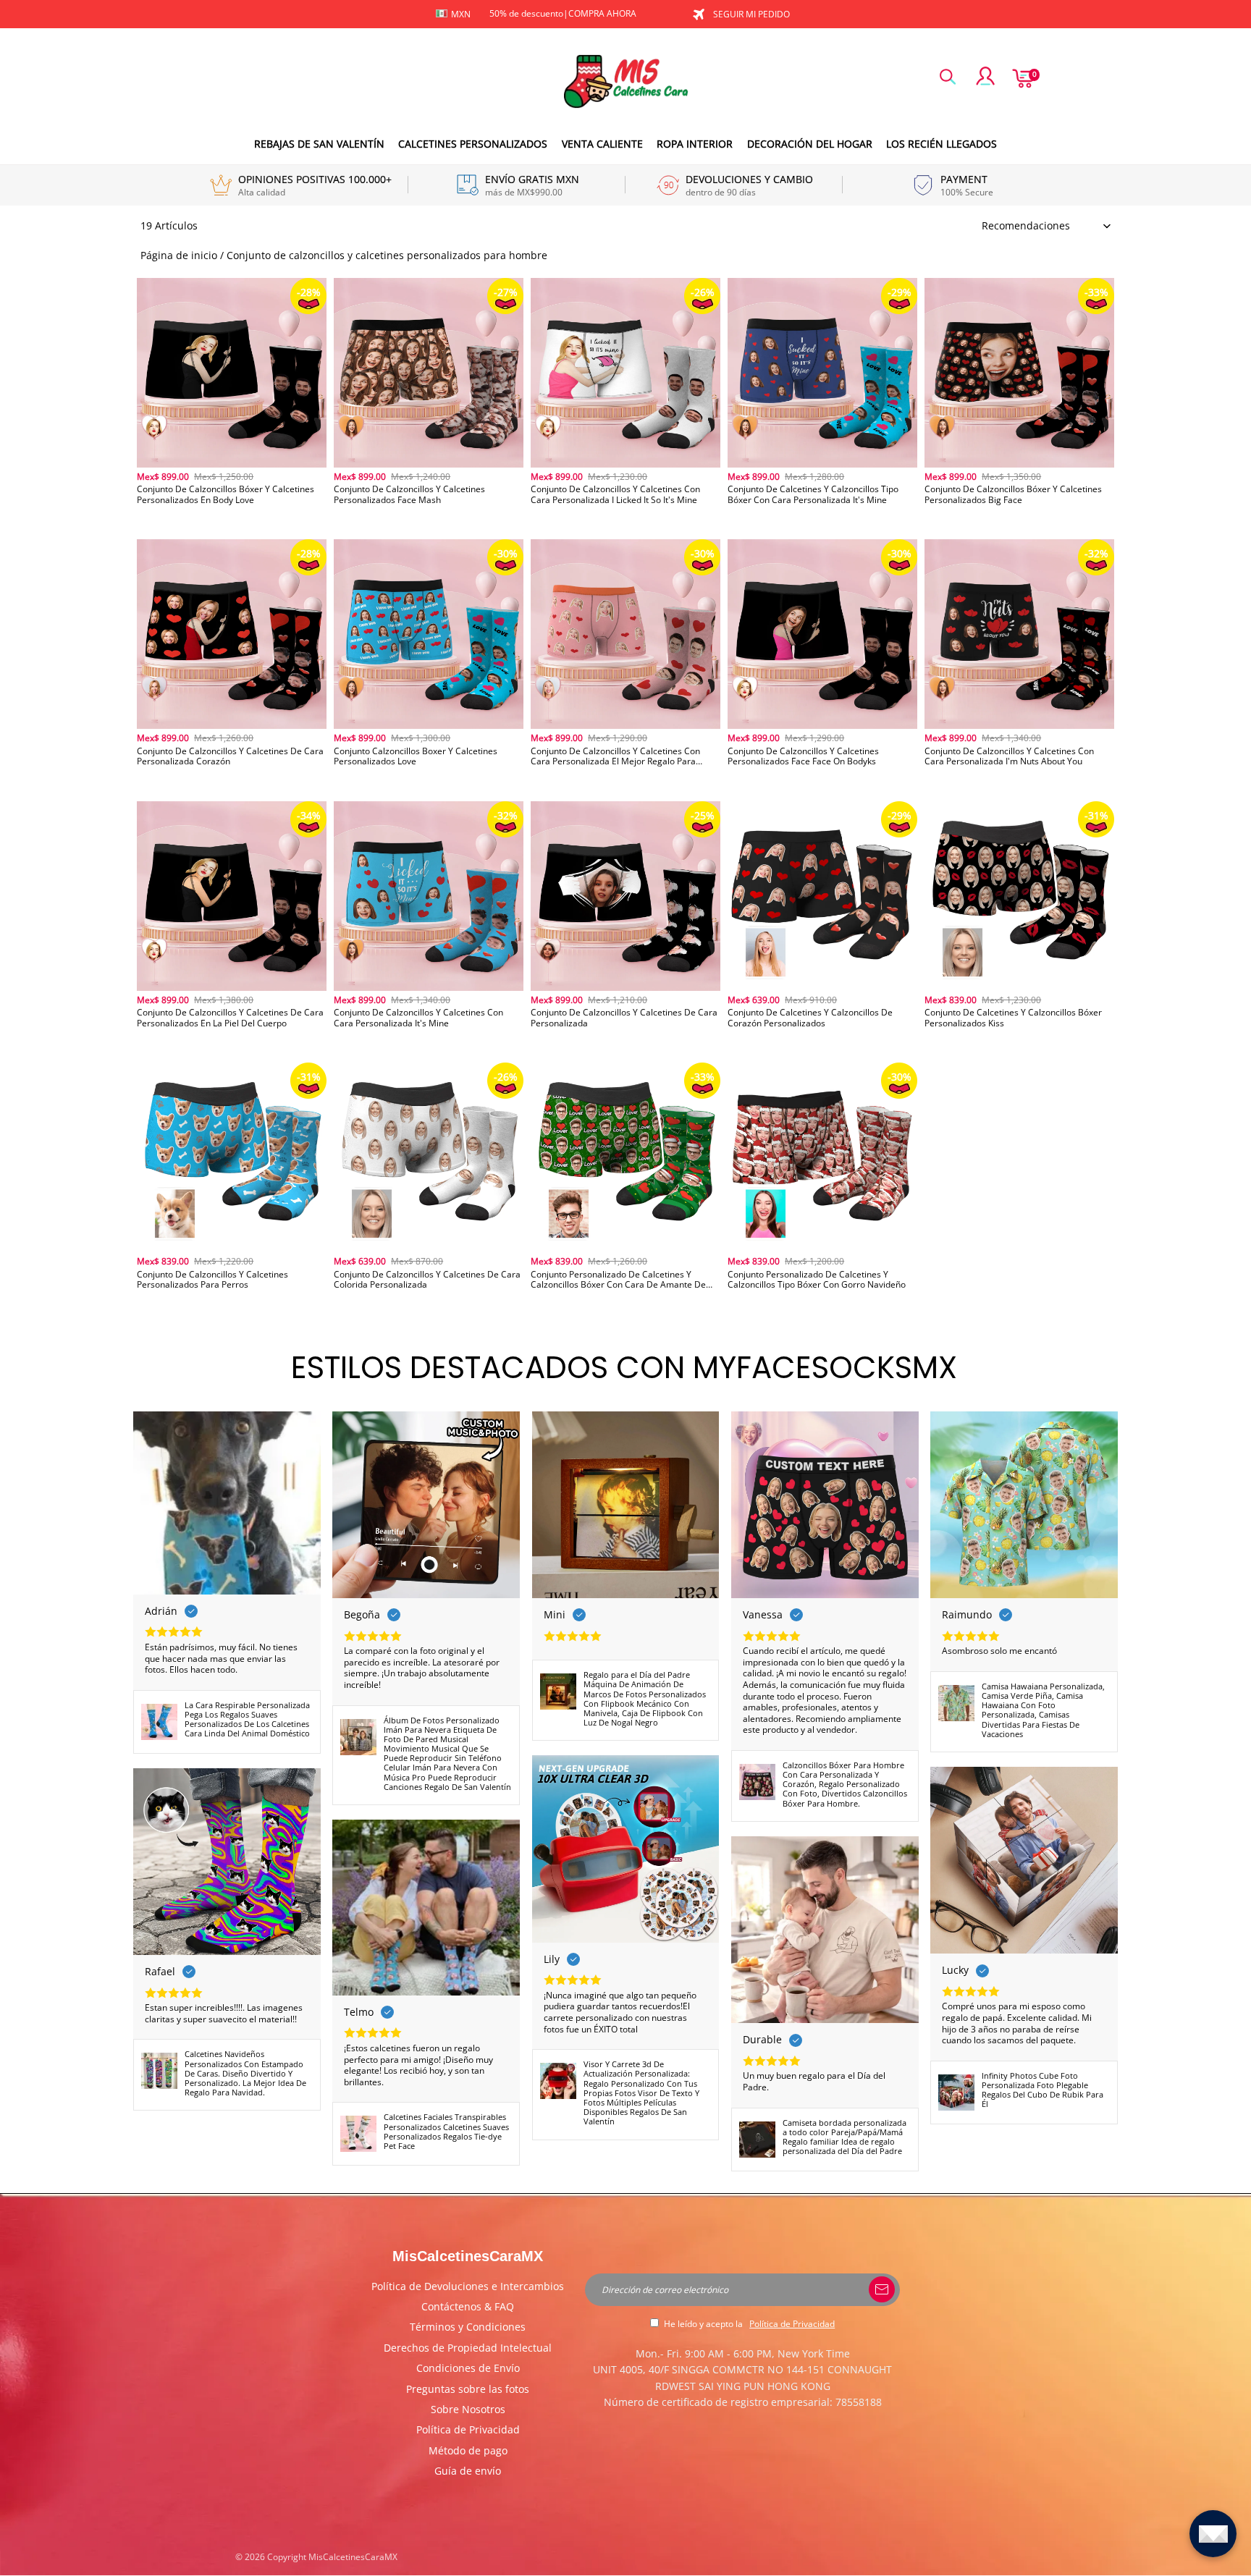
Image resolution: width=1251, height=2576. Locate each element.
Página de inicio (179, 255)
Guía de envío (468, 2471)
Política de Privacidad (468, 2429)
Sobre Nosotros (468, 2409)
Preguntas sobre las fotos (468, 2389)
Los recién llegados (942, 144)
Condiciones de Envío (468, 2368)
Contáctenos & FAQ (468, 2306)
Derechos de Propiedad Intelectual (468, 2348)
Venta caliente (602, 144)
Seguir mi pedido (751, 14)
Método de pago (468, 2450)
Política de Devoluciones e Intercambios (468, 2286)
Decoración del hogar (810, 144)
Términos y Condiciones (468, 2327)
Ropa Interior (695, 144)
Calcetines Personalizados (473, 144)
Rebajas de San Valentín (319, 144)
